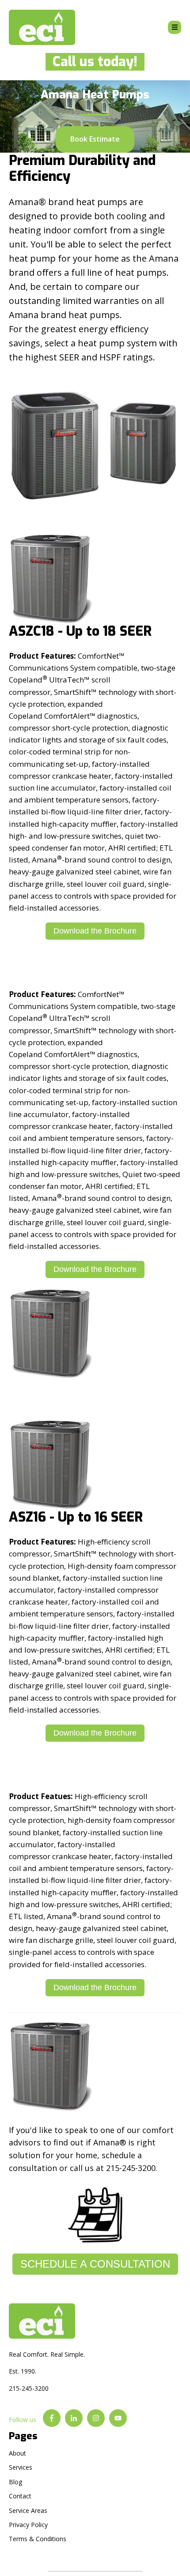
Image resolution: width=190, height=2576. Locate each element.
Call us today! (91, 62)
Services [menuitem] (21, 2467)
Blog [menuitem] (15, 2482)
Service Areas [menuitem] (28, 2510)
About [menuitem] (17, 2453)
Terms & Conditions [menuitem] (38, 2539)
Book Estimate (95, 139)
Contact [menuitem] (20, 2496)
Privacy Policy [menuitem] (28, 2525)
